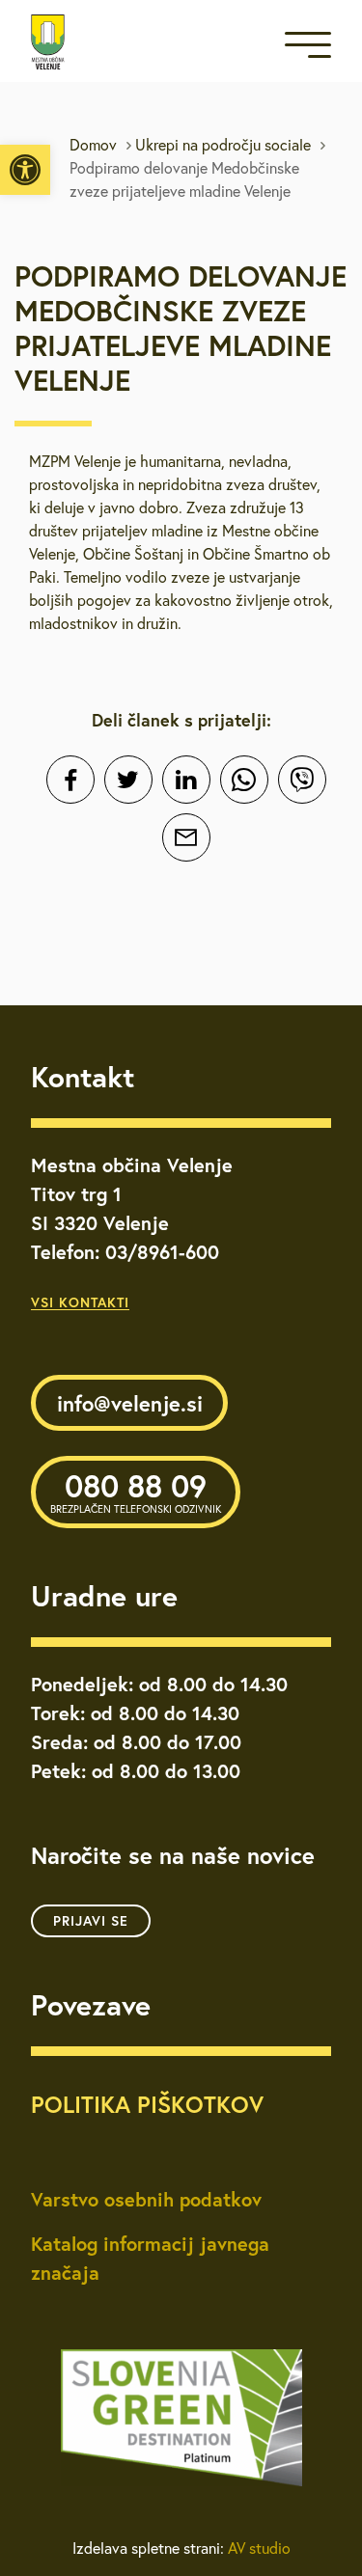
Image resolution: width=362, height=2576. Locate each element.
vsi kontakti (80, 1302)
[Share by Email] (186, 837)
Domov (93, 145)
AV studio (259, 2548)
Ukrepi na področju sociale (223, 145)
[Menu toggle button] (308, 49)
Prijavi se (91, 1921)
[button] (25, 170)
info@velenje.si (130, 1403)
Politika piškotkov (147, 2104)
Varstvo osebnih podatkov (146, 2199)
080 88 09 (136, 1491)
